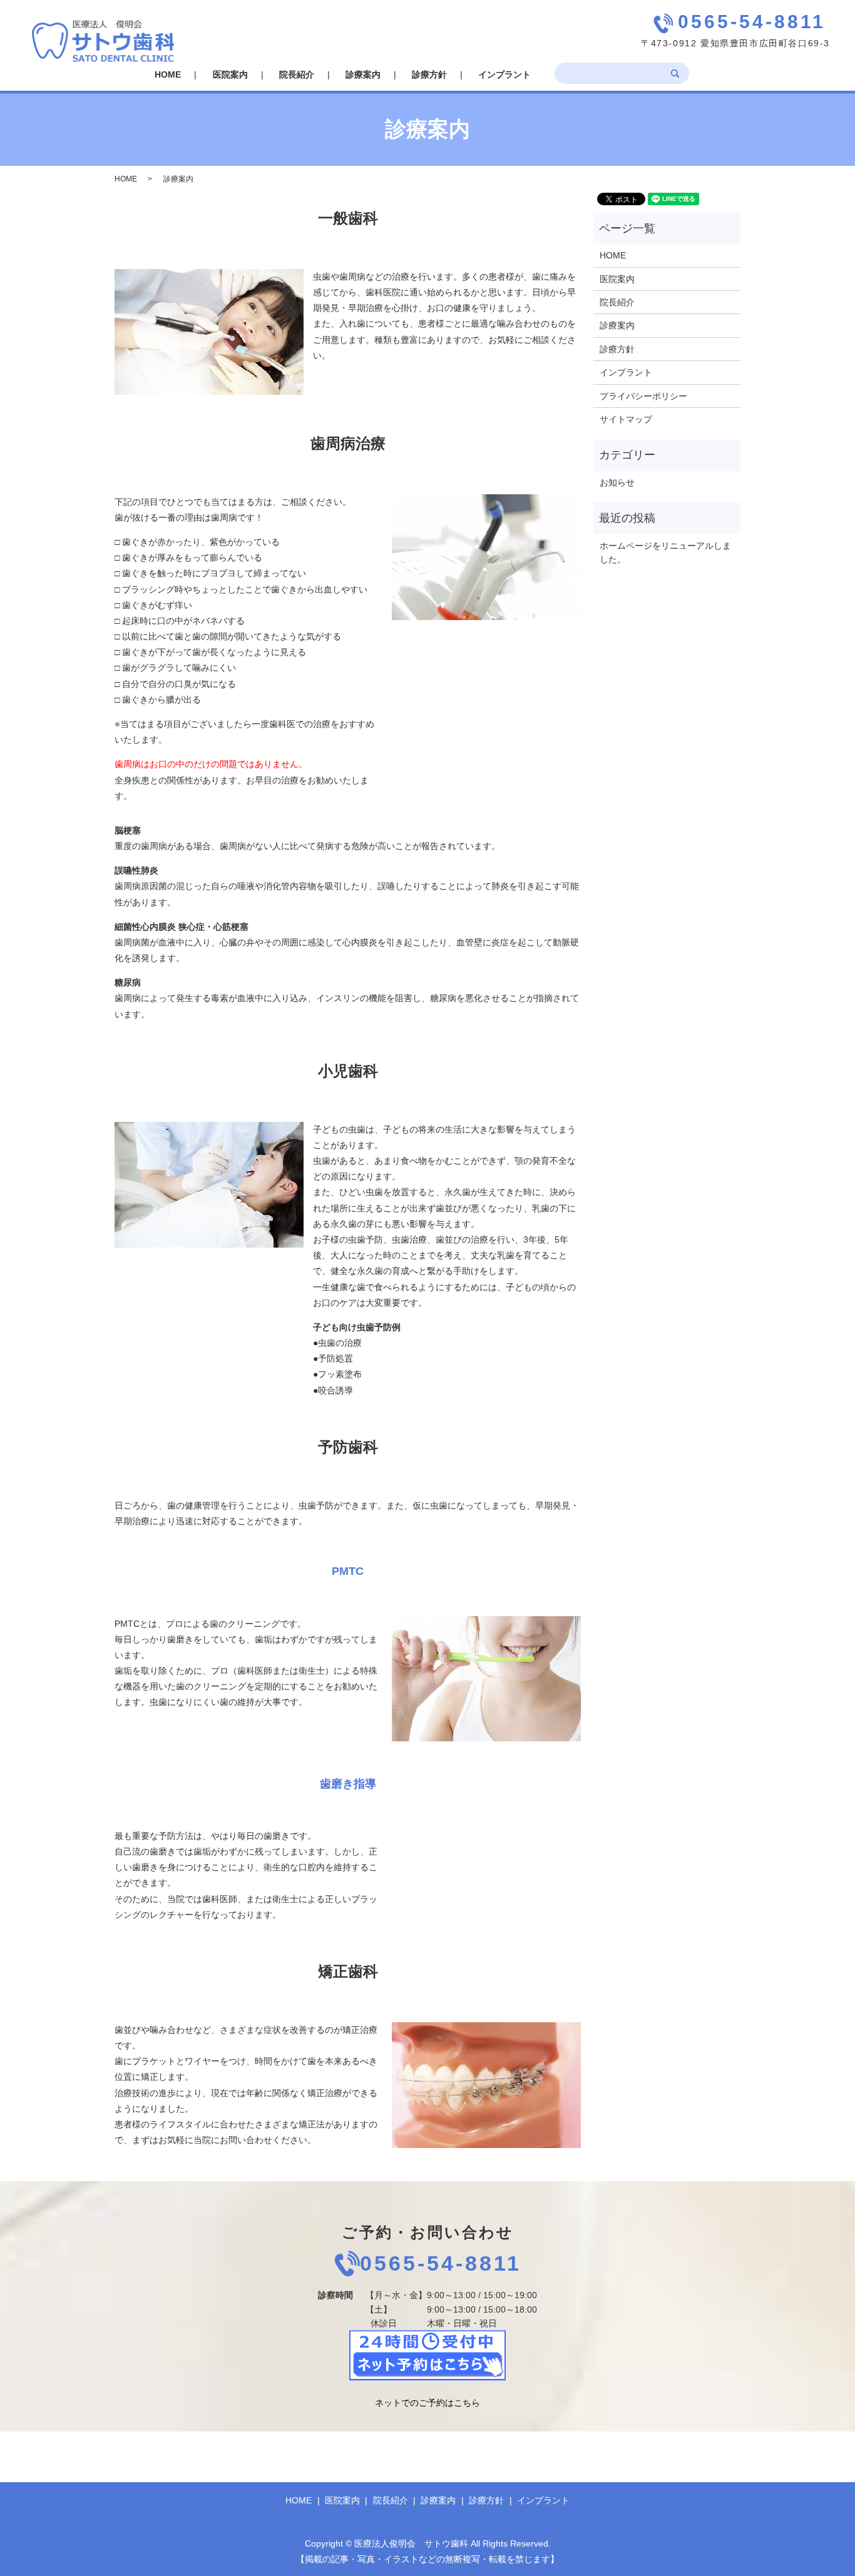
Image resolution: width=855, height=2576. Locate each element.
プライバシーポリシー (643, 396)
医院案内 (230, 74)
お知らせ (617, 482)
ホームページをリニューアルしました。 (665, 552)
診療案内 (363, 74)
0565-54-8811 (441, 2264)
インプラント (504, 74)
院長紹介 (297, 74)
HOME (168, 74)
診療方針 (429, 74)
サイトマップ (626, 419)
